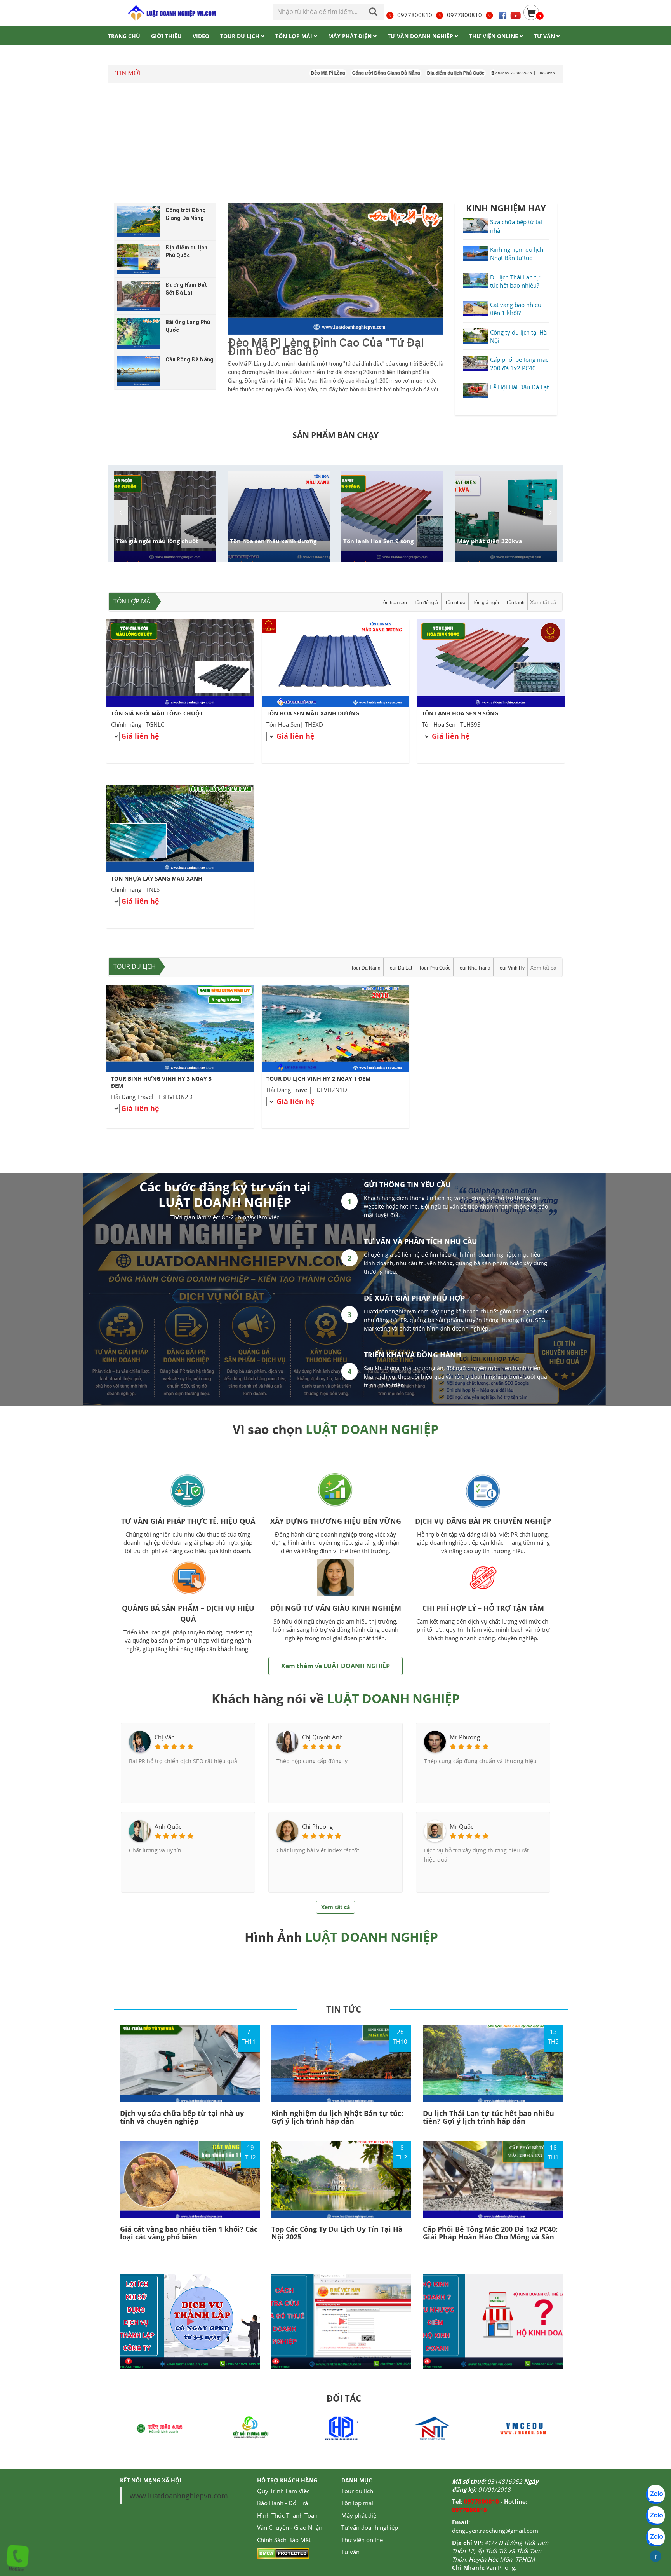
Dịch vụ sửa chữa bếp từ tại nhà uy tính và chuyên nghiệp (182, 2117)
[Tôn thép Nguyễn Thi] (341, 2428)
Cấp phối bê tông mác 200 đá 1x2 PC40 (519, 364)
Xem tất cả (543, 602)
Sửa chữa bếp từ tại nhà (516, 226)
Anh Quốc (168, 1826)
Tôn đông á (426, 603)
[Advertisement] (335, 143)
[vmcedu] (432, 2428)
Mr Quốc (462, 1826)
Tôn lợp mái (133, 601)
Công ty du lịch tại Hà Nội (518, 336)
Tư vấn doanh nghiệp (370, 2527)
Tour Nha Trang (474, 968)
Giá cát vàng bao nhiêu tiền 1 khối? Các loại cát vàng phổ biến (189, 2233)
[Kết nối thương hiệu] (160, 2428)
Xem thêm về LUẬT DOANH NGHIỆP (335, 1666)
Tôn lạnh (515, 603)
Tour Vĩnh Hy (511, 968)
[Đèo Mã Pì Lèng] (336, 269)
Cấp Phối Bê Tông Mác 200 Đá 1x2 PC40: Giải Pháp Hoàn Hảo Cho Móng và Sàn (490, 2233)
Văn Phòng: (501, 2567)
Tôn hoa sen (394, 603)
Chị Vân (165, 1737)
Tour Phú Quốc (435, 968)
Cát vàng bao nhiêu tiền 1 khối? (516, 309)
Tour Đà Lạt (400, 968)
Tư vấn (350, 2552)
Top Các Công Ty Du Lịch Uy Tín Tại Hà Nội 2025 (337, 2233)
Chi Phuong (317, 1826)
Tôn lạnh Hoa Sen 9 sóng (378, 541)
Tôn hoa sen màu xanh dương (273, 541)
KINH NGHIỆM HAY (506, 208)
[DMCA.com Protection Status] (283, 2553)
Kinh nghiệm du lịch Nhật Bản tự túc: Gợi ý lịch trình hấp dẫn (337, 2117)
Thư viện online (362, 2540)
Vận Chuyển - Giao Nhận (290, 2527)
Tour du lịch (135, 966)
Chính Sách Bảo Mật (284, 2540)
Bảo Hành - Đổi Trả (282, 2503)
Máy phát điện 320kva (490, 541)
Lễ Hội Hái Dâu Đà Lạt (519, 387)
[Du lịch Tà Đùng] (523, 2428)
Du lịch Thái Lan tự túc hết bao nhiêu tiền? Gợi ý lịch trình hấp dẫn (488, 2117)
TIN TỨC (344, 2009)
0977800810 (415, 15)
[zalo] (655, 2516)
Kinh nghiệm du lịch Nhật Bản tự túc (517, 254)
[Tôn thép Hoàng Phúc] (250, 2428)
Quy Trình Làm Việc (283, 2491)
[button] (550, 513)
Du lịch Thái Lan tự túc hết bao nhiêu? (515, 281)
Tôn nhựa (455, 603)
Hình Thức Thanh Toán (287, 2515)
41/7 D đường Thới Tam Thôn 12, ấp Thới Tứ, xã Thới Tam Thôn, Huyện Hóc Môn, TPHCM (500, 2551)
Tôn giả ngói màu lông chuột (157, 541)
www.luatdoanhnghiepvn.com (179, 2496)
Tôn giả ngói (486, 603)
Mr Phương (465, 1737)
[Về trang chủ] (171, 13)
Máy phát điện (361, 2515)
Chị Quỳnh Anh (322, 1737)
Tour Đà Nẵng (366, 968)
